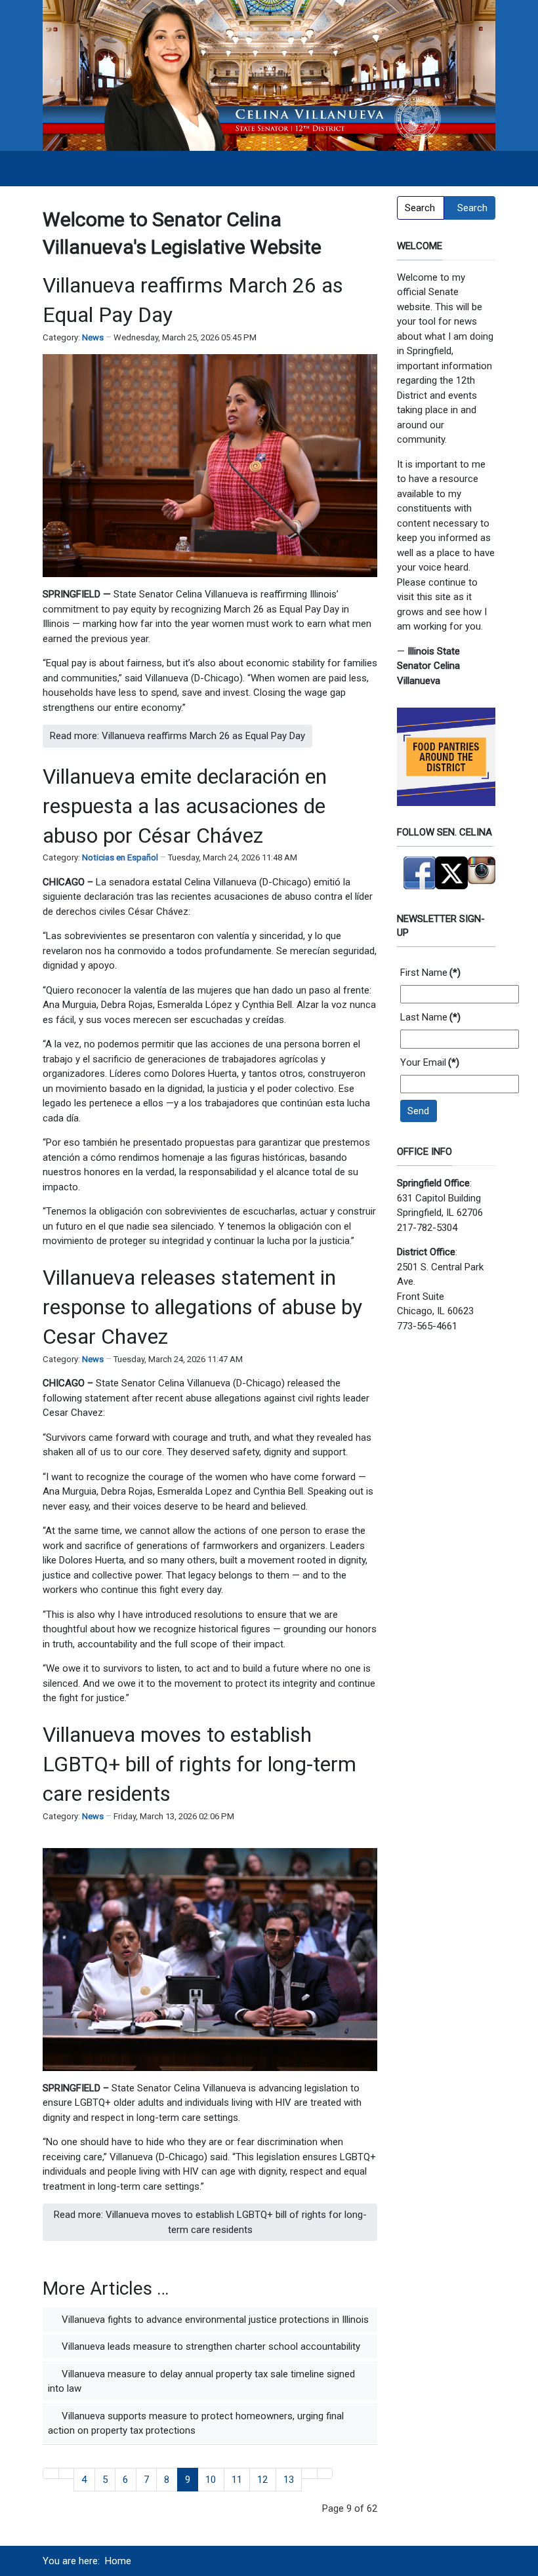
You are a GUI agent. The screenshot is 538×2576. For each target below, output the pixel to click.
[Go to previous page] (67, 2473)
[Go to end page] (325, 2473)
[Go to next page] (309, 2473)
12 (262, 2480)
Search (472, 208)
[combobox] (421, 208)
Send (418, 1111)
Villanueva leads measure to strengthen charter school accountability (210, 2346)
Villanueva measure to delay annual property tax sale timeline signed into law (201, 2382)
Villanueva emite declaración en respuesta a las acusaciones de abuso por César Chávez (185, 806)
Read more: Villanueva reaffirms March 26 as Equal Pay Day (177, 736)
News (93, 337)
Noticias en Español (120, 857)
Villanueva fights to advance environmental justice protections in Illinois (214, 2320)
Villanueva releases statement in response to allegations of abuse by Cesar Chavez (202, 1307)
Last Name (430, 1017)
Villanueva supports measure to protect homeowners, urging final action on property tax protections (196, 2424)
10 (211, 2480)
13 (289, 2480)
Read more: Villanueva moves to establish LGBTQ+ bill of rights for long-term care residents (210, 2222)
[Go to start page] (51, 2473)
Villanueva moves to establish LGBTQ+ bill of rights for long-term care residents (199, 1764)
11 (237, 2480)
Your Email (430, 1062)
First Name (430, 973)
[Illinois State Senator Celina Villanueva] (269, 75)
